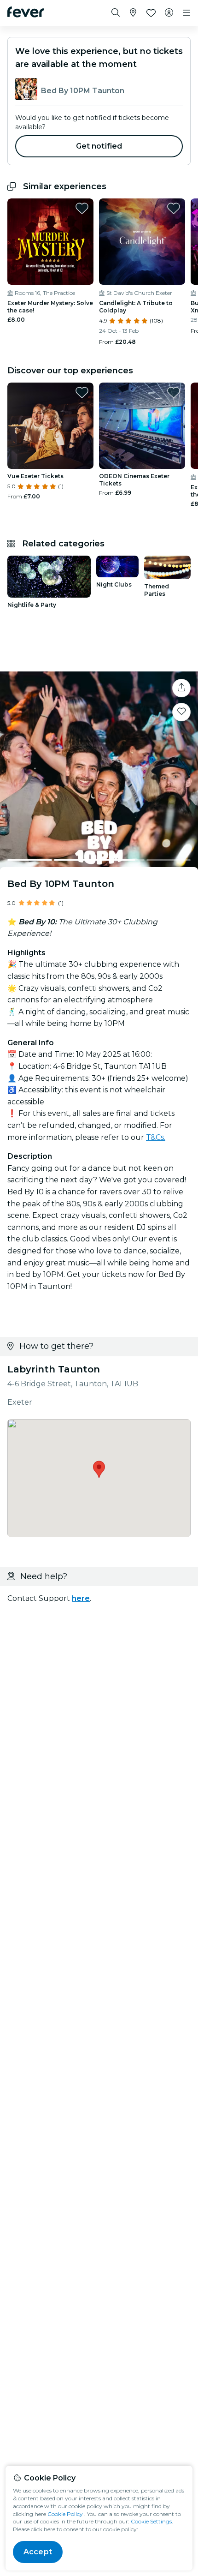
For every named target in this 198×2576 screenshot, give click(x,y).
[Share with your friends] (181, 688)
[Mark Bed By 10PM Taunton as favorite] (181, 712)
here (81, 1598)
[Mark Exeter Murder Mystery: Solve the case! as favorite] (82, 208)
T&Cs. (156, 1137)
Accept (38, 2552)
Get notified (99, 146)
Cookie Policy (65, 2514)
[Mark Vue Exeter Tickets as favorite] (82, 392)
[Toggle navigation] (186, 13)
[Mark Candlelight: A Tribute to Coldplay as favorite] (174, 208)
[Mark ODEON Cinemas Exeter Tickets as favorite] (174, 392)
